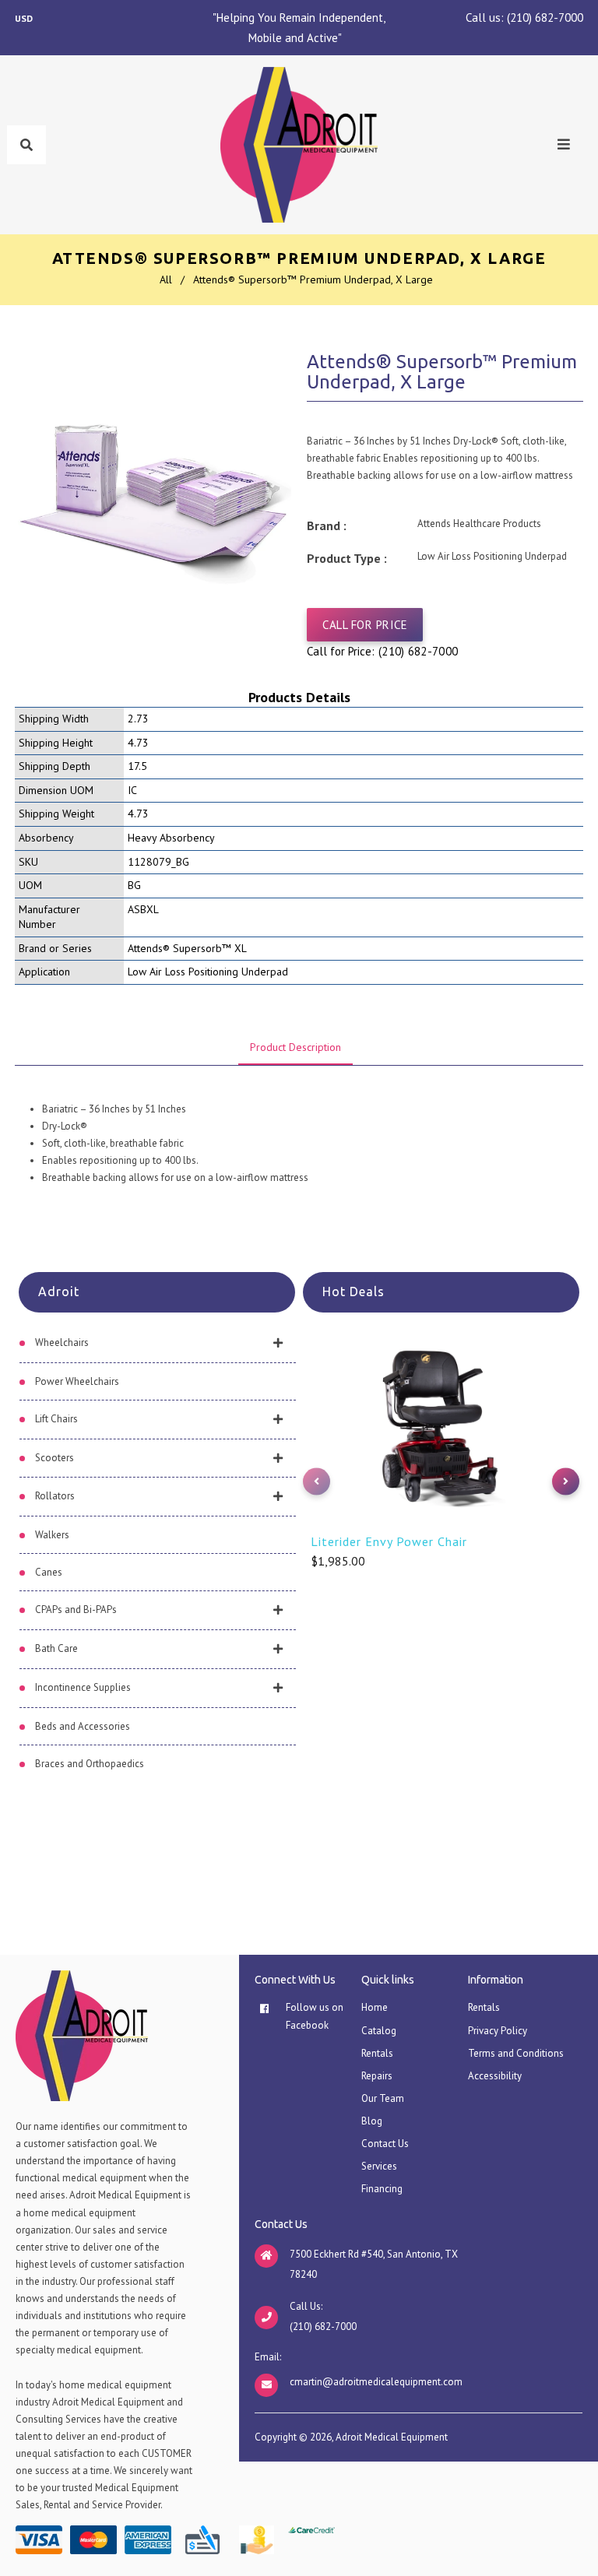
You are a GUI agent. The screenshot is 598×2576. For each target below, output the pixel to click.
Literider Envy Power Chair (389, 1541)
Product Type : (347, 558)
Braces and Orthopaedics (90, 1764)
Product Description (295, 1047)
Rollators (55, 1496)
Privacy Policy (498, 2031)
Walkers (52, 1535)
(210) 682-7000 (545, 18)
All (166, 279)
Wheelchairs (62, 1342)
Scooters (55, 1458)
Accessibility (495, 2076)
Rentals (377, 2053)
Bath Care (56, 1648)
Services (379, 2166)
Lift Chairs (56, 1419)
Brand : (327, 525)
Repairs (377, 2076)
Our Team (383, 2098)
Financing (382, 2189)
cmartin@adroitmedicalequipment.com (376, 2382)
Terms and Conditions (516, 2053)
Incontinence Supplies (83, 1687)
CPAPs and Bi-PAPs (76, 1610)
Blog (372, 2121)
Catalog (379, 2031)
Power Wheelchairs (77, 1381)
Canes (49, 1572)
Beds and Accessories (83, 1726)
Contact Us (385, 2144)
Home (375, 2007)
